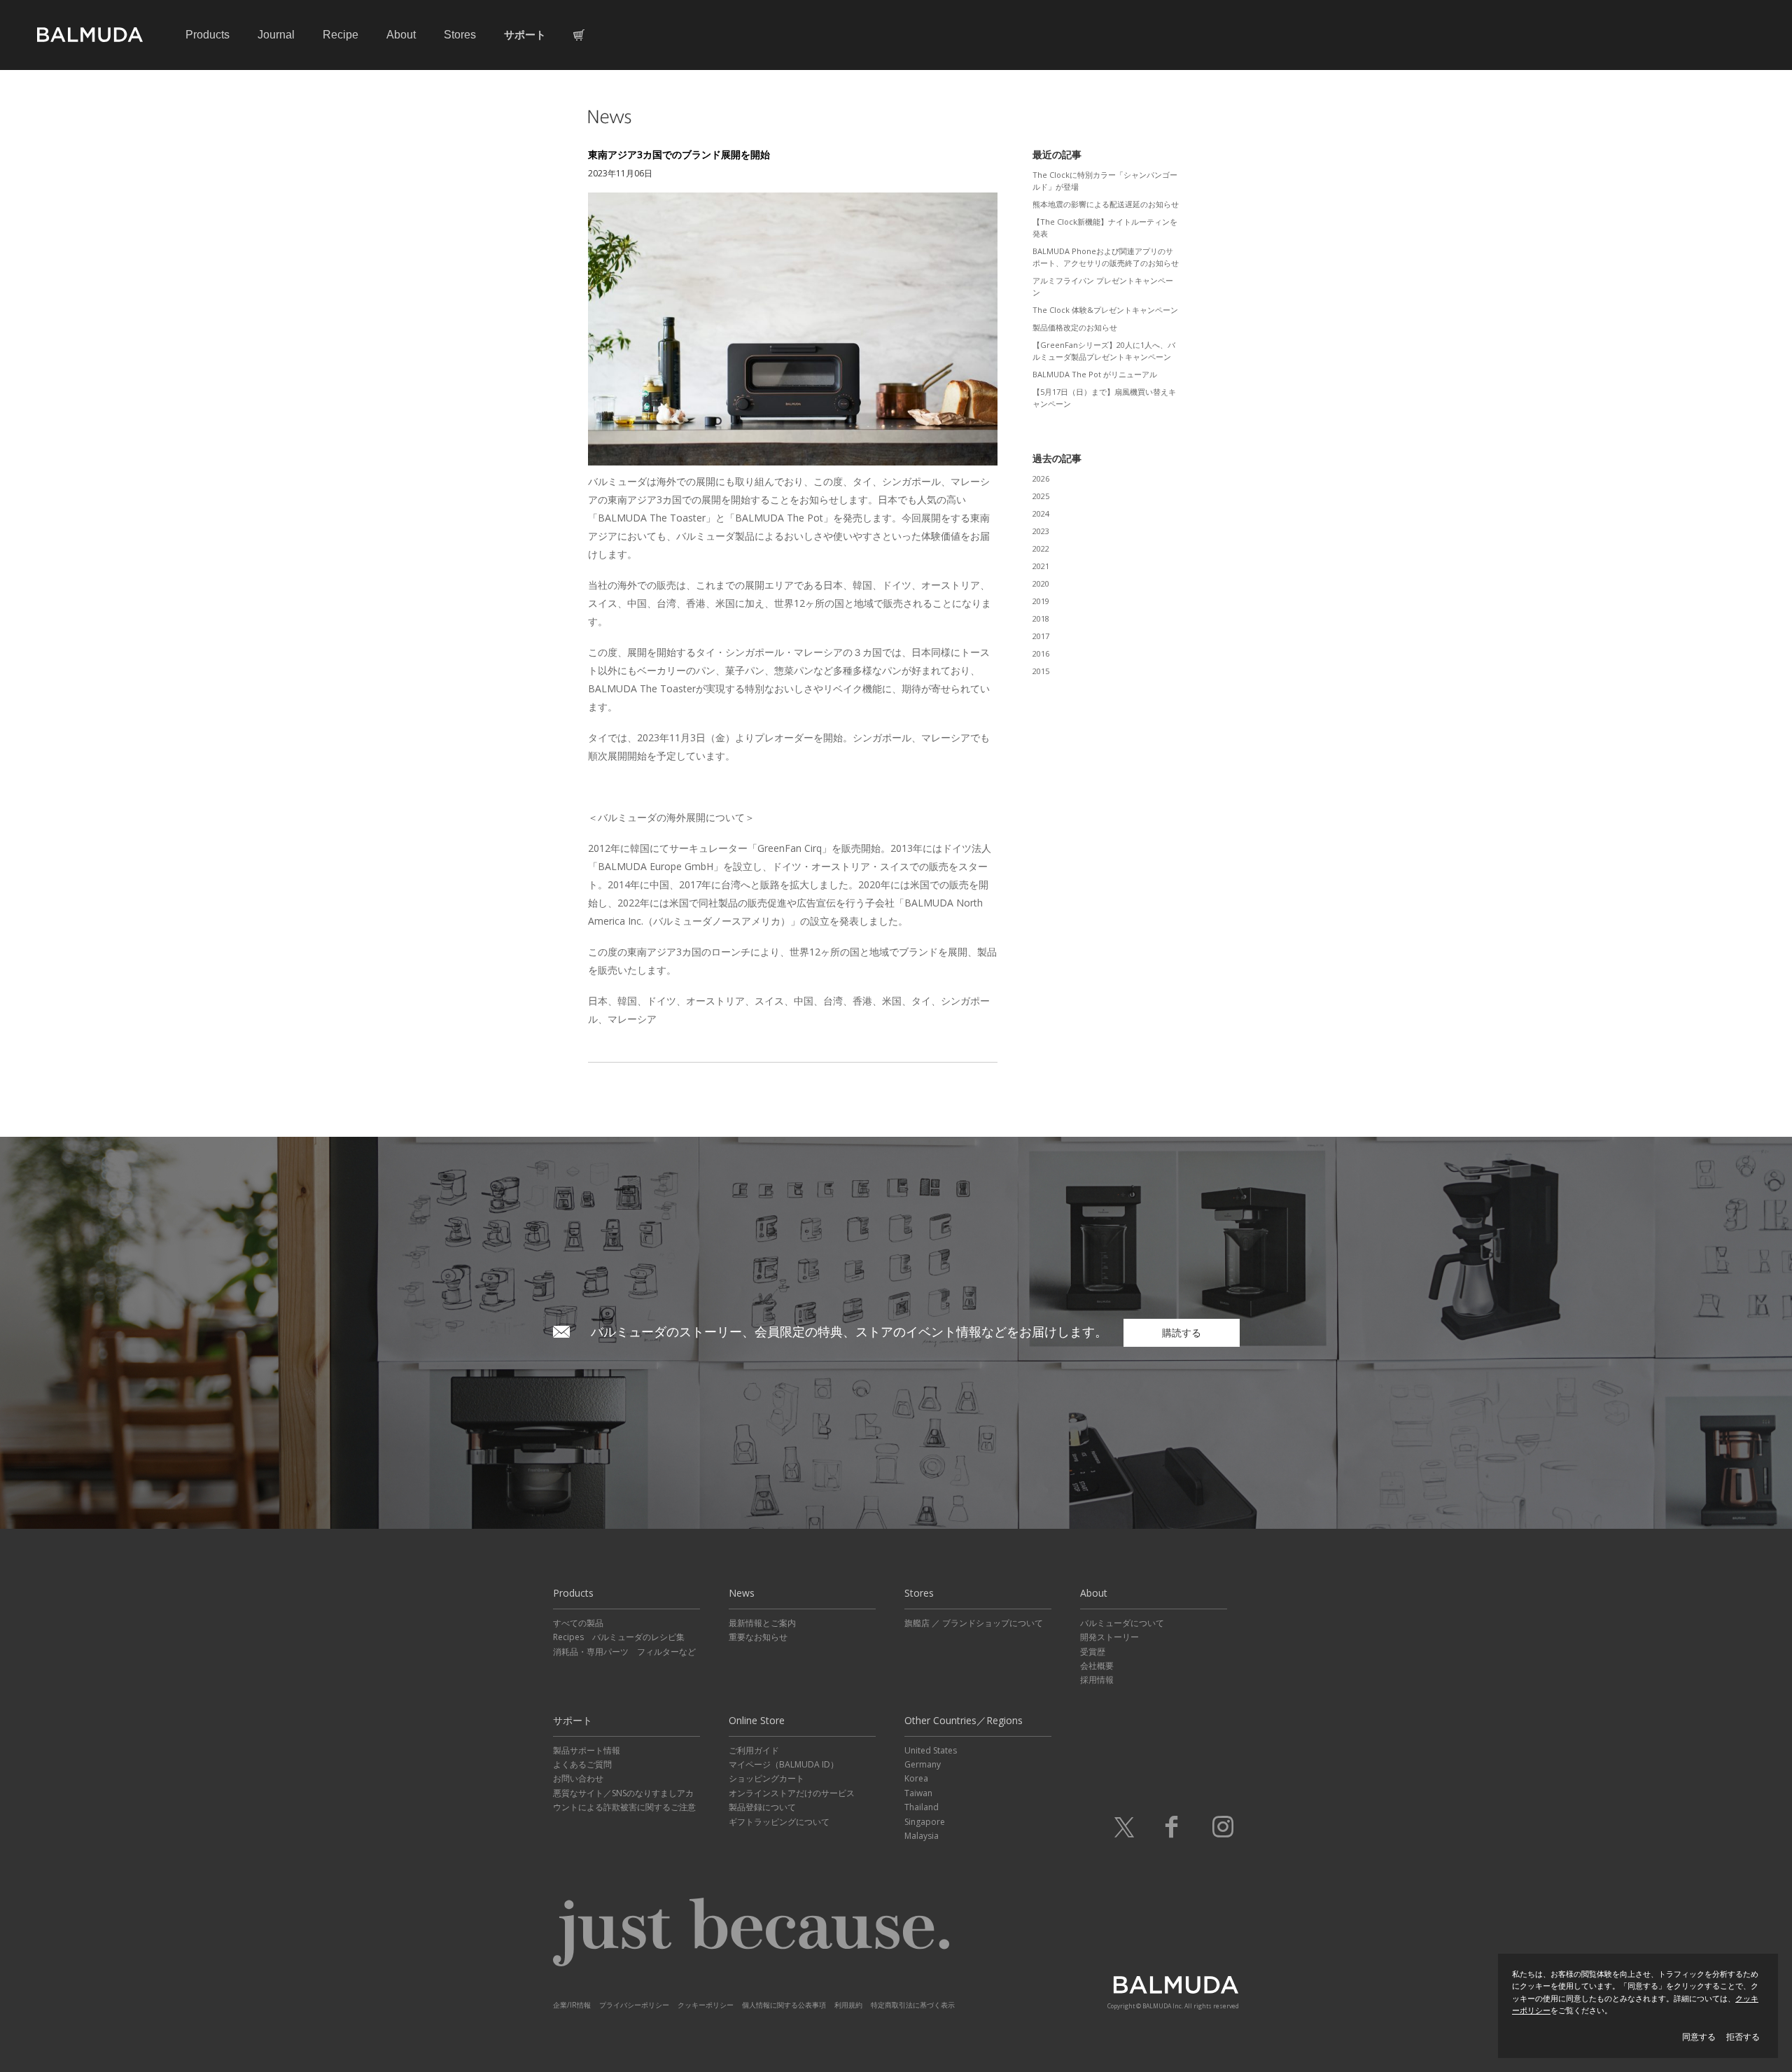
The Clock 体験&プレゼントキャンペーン (1105, 310)
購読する (1182, 1332)
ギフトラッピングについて (779, 1822)
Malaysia (922, 1836)
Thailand (922, 1807)
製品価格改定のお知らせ (1075, 327)
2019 (1041, 601)
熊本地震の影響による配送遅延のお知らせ (1106, 204)
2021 (1041, 566)
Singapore (925, 1822)
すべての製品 (578, 1623)
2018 (1041, 618)
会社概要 (1097, 1666)
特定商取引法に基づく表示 (913, 2005)
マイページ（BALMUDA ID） (784, 1764)
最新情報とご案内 (762, 1623)
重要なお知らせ (758, 1637)
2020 (1041, 583)
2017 (1041, 636)
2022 (1041, 548)
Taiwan (918, 1793)
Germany (923, 1764)
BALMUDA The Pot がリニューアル (1095, 374)
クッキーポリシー (706, 2005)
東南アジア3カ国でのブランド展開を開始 (679, 154)
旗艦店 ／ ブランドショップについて (974, 1623)
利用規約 (848, 2005)
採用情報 (1097, 1680)
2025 (1041, 496)
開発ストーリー (1109, 1637)
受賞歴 (1093, 1652)
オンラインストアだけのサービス (792, 1793)
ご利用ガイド (754, 1750)
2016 (1041, 653)
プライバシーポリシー (634, 2005)
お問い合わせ (578, 1778)
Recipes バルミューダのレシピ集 (619, 1637)
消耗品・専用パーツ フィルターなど (624, 1652)
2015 (1041, 671)
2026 (1041, 478)
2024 (1041, 513)
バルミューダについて (1122, 1623)
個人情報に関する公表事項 (784, 2005)
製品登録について (762, 1807)
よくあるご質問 (582, 1764)
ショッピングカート (766, 1778)
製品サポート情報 (587, 1750)
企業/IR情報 (572, 2005)
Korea (916, 1778)
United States (931, 1750)
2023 (1041, 531)
